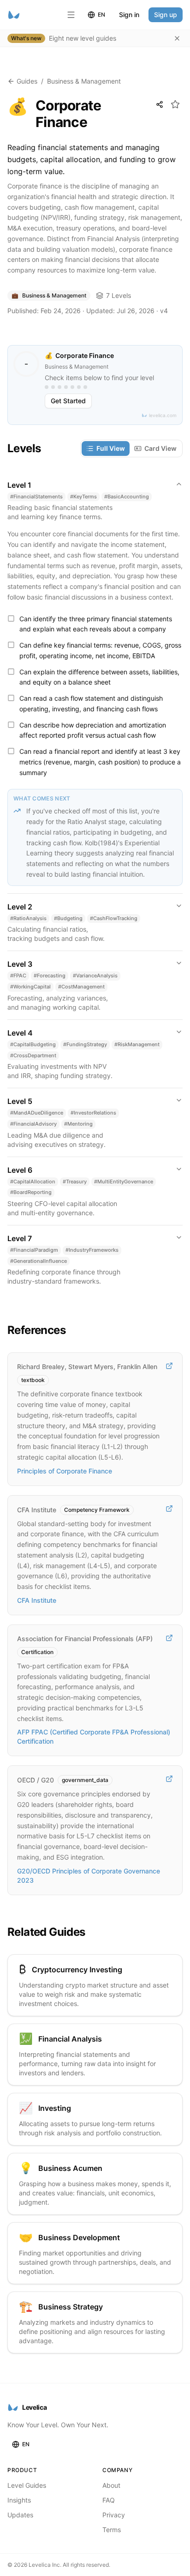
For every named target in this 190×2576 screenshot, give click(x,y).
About (111, 2485)
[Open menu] (71, 15)
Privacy (114, 2515)
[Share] (160, 104)
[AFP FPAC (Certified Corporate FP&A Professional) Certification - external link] (169, 1638)
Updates (20, 2515)
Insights (19, 2500)
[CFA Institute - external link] (169, 1509)
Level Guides (27, 2485)
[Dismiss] (177, 38)
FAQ (109, 2500)
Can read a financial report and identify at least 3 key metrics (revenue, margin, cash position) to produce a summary (100, 762)
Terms (112, 2530)
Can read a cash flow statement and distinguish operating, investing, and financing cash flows (91, 703)
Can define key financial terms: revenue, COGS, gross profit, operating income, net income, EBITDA (100, 650)
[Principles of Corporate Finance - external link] (169, 1366)
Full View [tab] (111, 448)
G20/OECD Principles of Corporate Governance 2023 (89, 1876)
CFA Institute (37, 1600)
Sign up (166, 15)
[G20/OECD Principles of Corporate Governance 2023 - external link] (169, 1779)
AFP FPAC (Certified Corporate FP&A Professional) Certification (94, 1737)
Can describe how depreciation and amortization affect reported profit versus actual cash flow (93, 730)
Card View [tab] (160, 448)
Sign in (129, 15)
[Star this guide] (175, 104)
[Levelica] (14, 15)
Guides (27, 81)
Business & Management (84, 81)
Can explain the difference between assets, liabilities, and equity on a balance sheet (99, 677)
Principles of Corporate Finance (65, 1471)
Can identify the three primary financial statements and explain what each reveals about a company (96, 624)
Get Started (68, 401)
